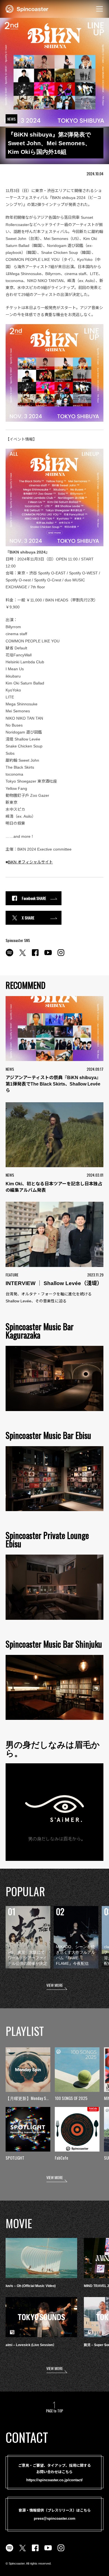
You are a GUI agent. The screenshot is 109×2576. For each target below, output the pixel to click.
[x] (22, 956)
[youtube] (48, 956)
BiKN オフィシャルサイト (30, 862)
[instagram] (61, 956)
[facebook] (35, 956)
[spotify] (10, 956)
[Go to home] (27, 8)
